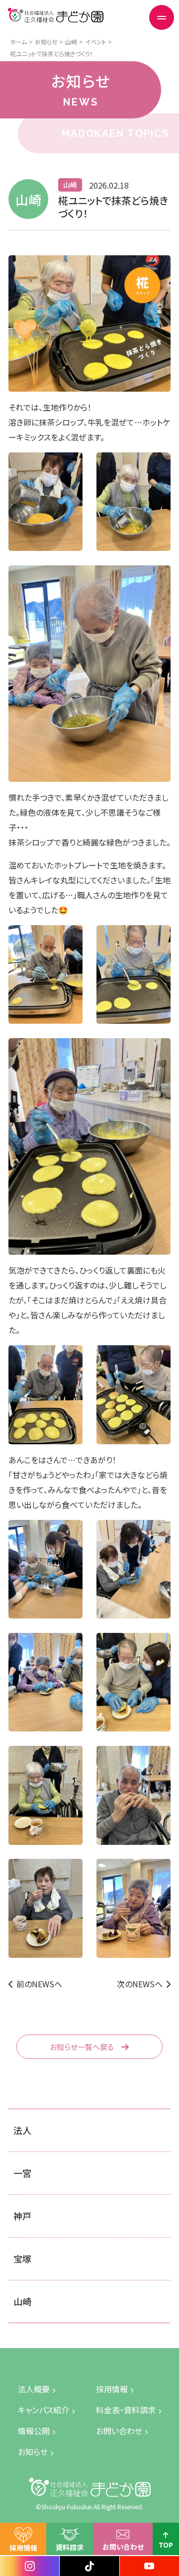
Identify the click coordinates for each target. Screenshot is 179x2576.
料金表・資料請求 (126, 2410)
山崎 (22, 2301)
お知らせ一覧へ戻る (82, 2047)
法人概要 (34, 2389)
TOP (166, 2545)
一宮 (22, 2173)
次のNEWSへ (140, 1984)
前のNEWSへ (39, 1984)
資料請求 (70, 2547)
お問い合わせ (123, 2547)
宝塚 (22, 2258)
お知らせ (33, 2452)
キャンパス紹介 (44, 2410)
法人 (22, 2130)
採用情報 (23, 2548)
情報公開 (34, 2431)
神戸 (22, 2216)
